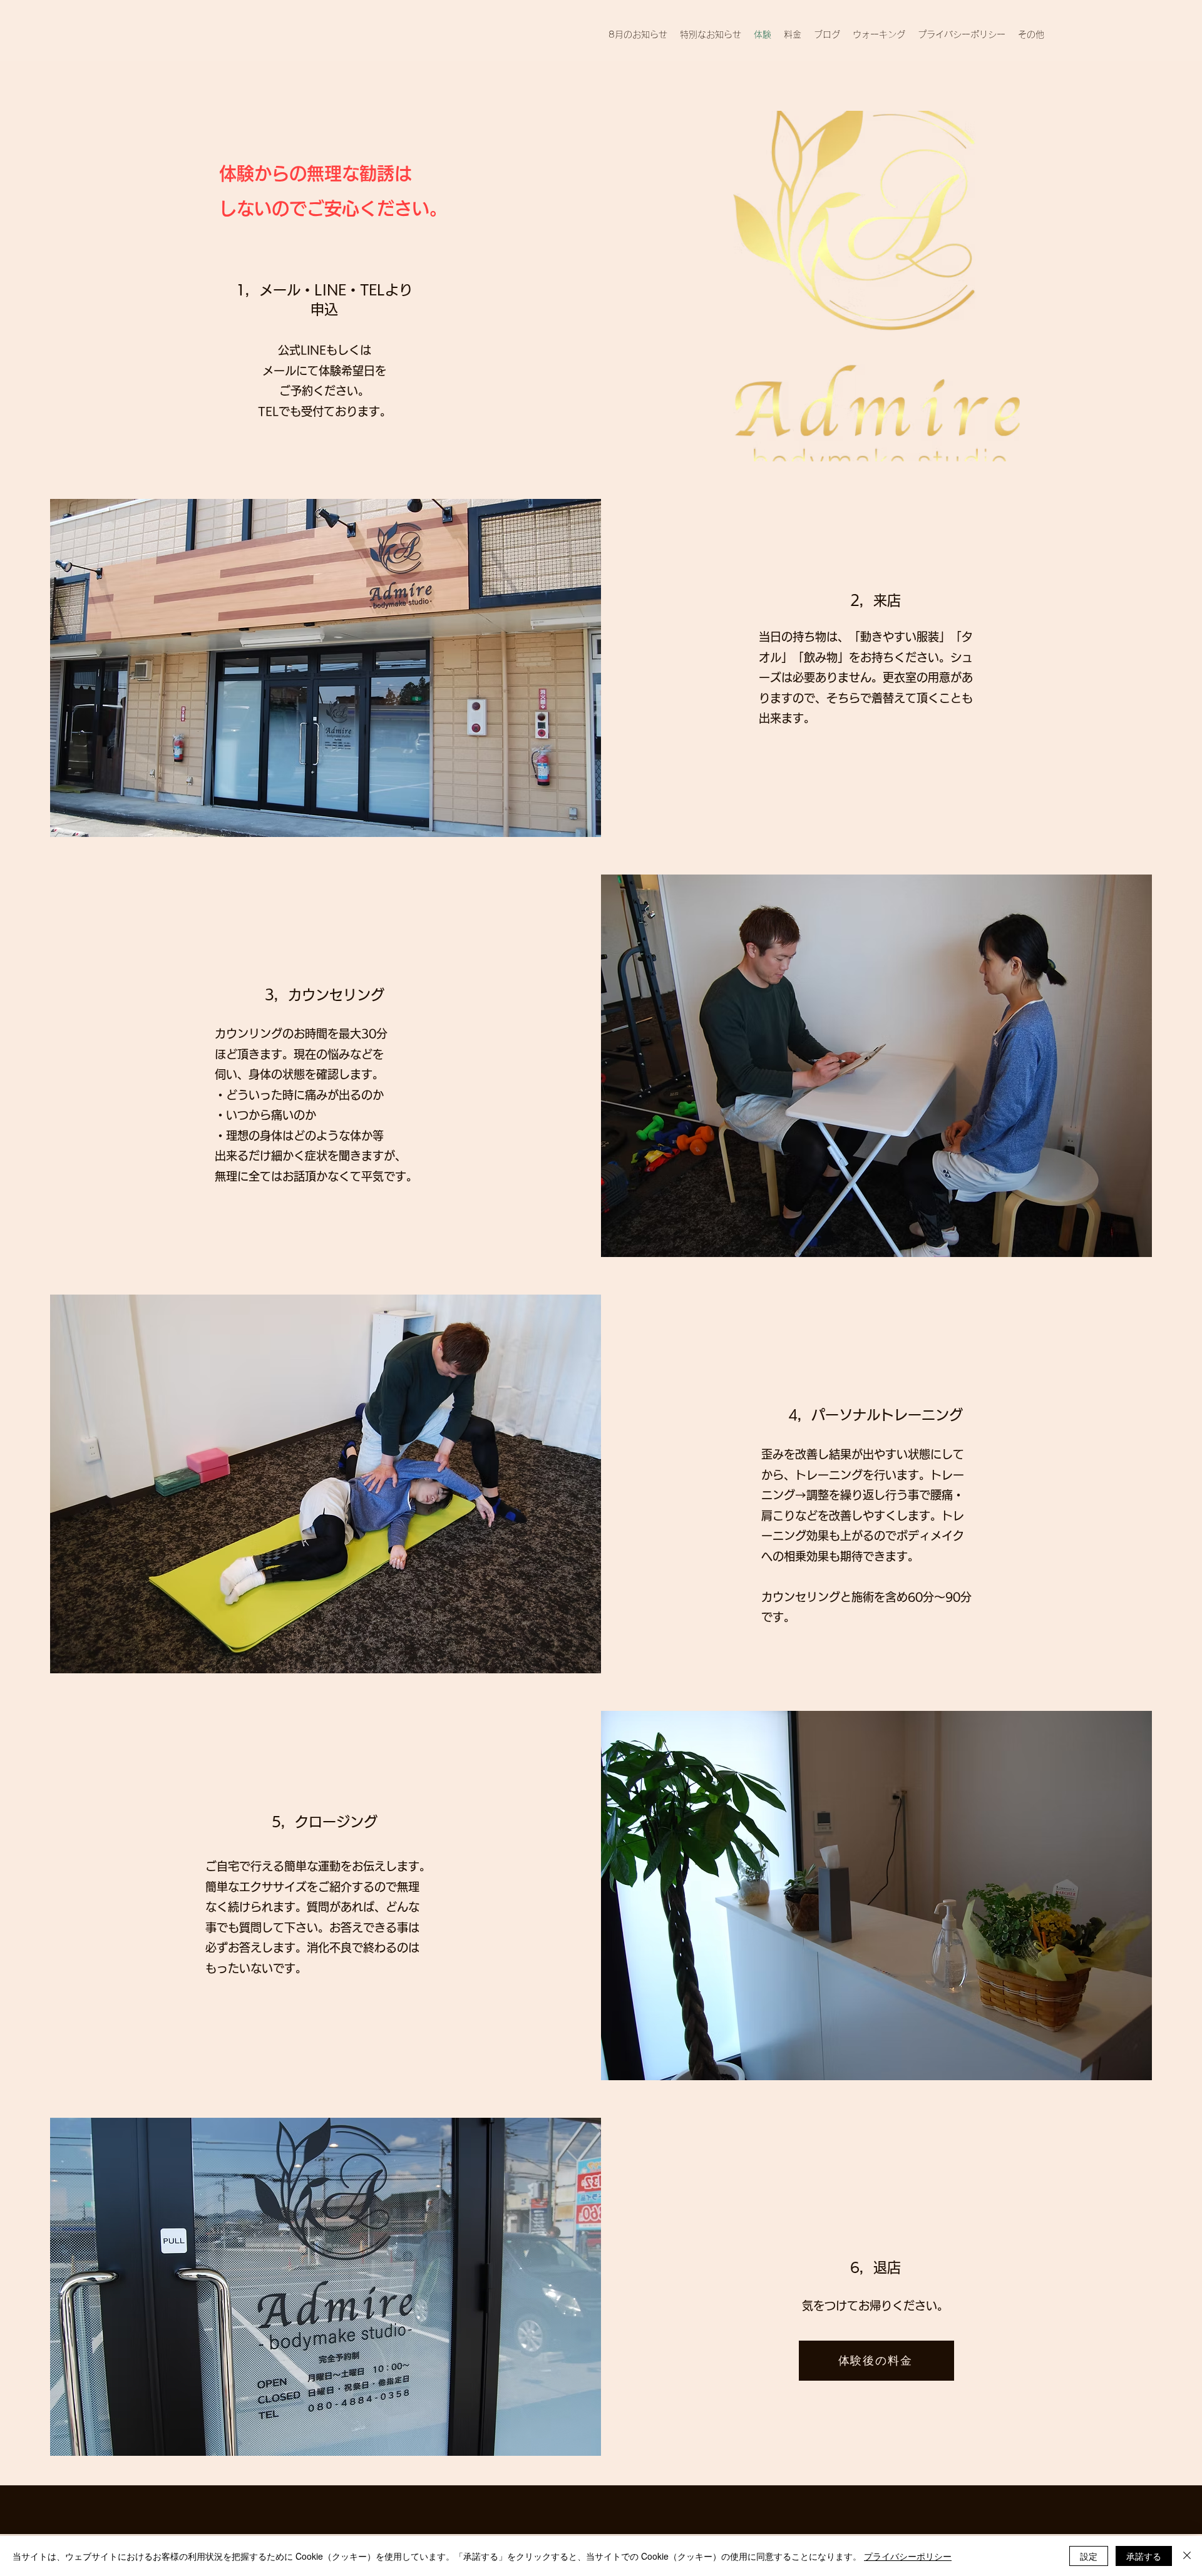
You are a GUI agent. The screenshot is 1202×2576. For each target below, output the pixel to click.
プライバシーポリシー (908, 2556)
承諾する (1144, 2556)
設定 (1089, 2556)
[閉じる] (1187, 2556)
